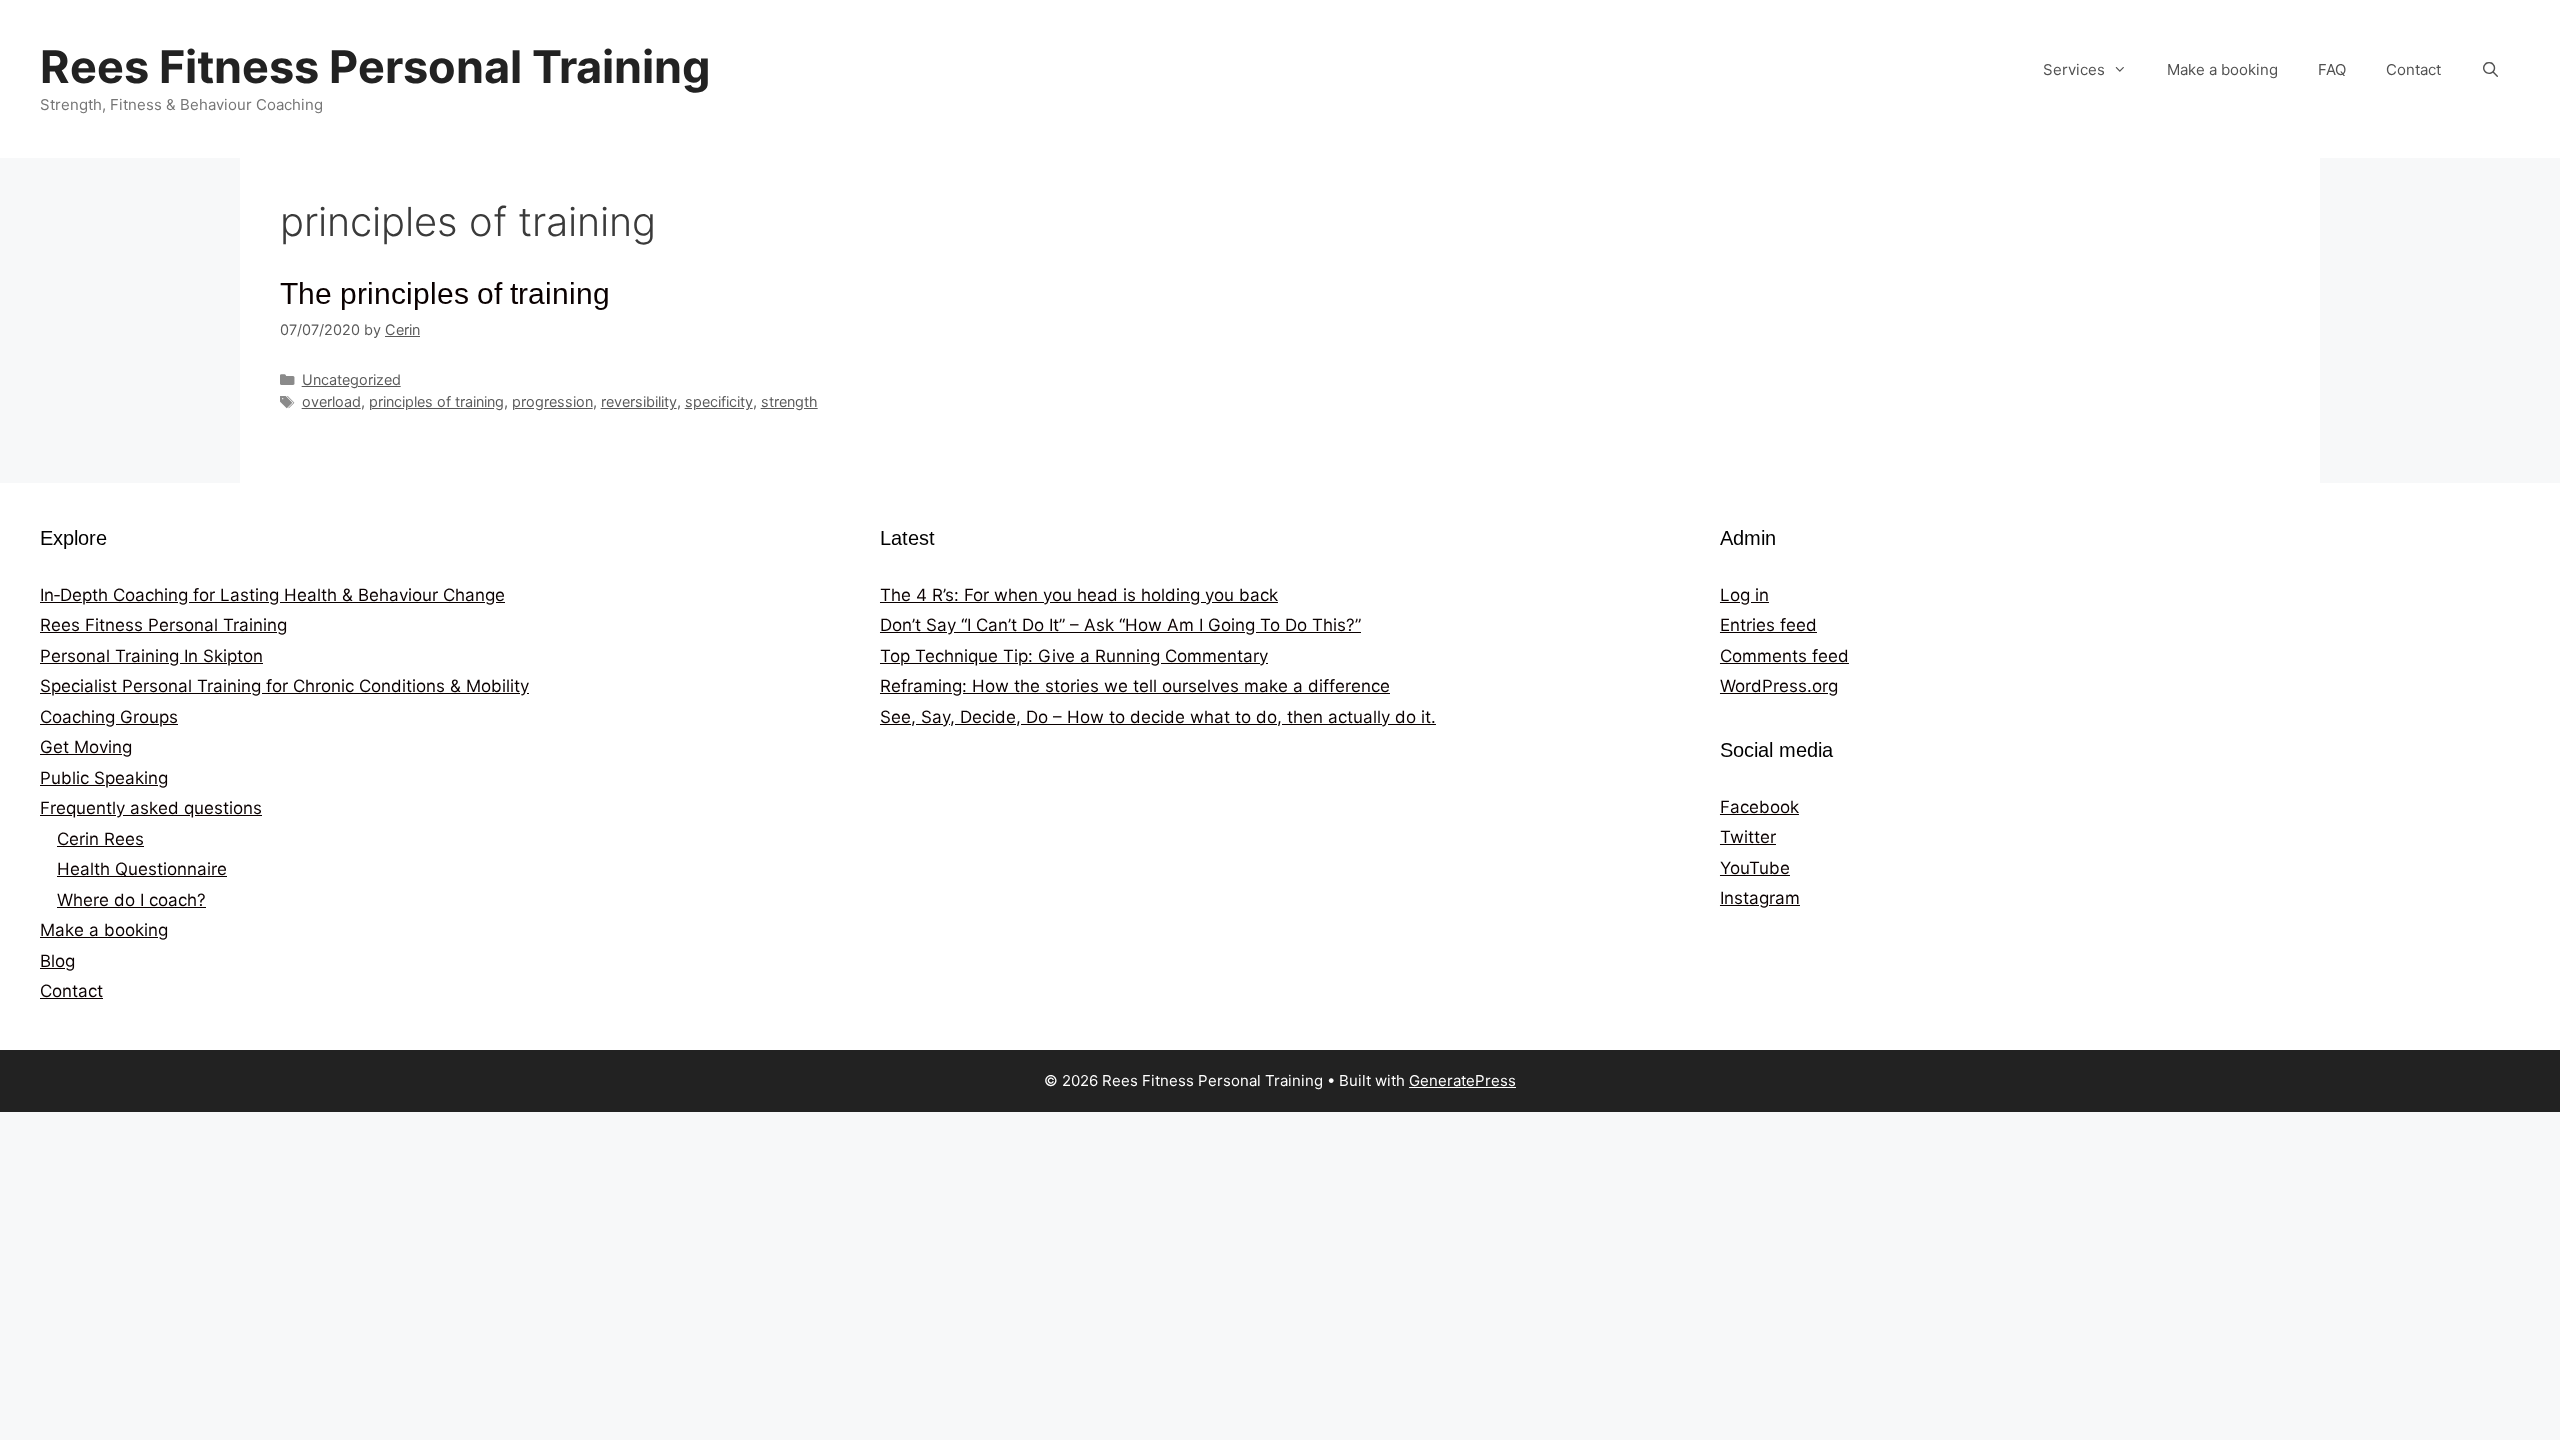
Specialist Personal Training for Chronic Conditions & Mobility (284, 686)
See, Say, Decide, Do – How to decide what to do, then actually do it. (1158, 717)
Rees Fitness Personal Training (375, 66)
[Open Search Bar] (2490, 70)
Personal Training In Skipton (151, 656)
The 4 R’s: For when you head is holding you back (1079, 595)
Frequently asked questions (151, 808)
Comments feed (1784, 656)
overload (331, 401)
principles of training (436, 401)
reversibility (639, 401)
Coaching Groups (109, 717)
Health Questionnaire (142, 869)
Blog (57, 961)
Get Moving (86, 747)
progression (552, 401)
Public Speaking (104, 778)
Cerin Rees (100, 839)
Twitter (1748, 837)
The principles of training (445, 293)
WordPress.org (1779, 686)
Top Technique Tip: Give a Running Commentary (1074, 656)
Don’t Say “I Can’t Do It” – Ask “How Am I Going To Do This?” (1120, 625)
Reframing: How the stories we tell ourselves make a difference (1135, 686)
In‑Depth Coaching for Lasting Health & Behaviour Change (272, 595)
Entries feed (1768, 625)
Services (2074, 69)
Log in (1744, 595)
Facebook (1759, 807)
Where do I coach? (131, 900)
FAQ (2332, 69)
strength (789, 401)
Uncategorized (351, 379)
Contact (2413, 69)
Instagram (1760, 898)
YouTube (1755, 868)
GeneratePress (1462, 1080)
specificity (719, 401)
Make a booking (2222, 69)
